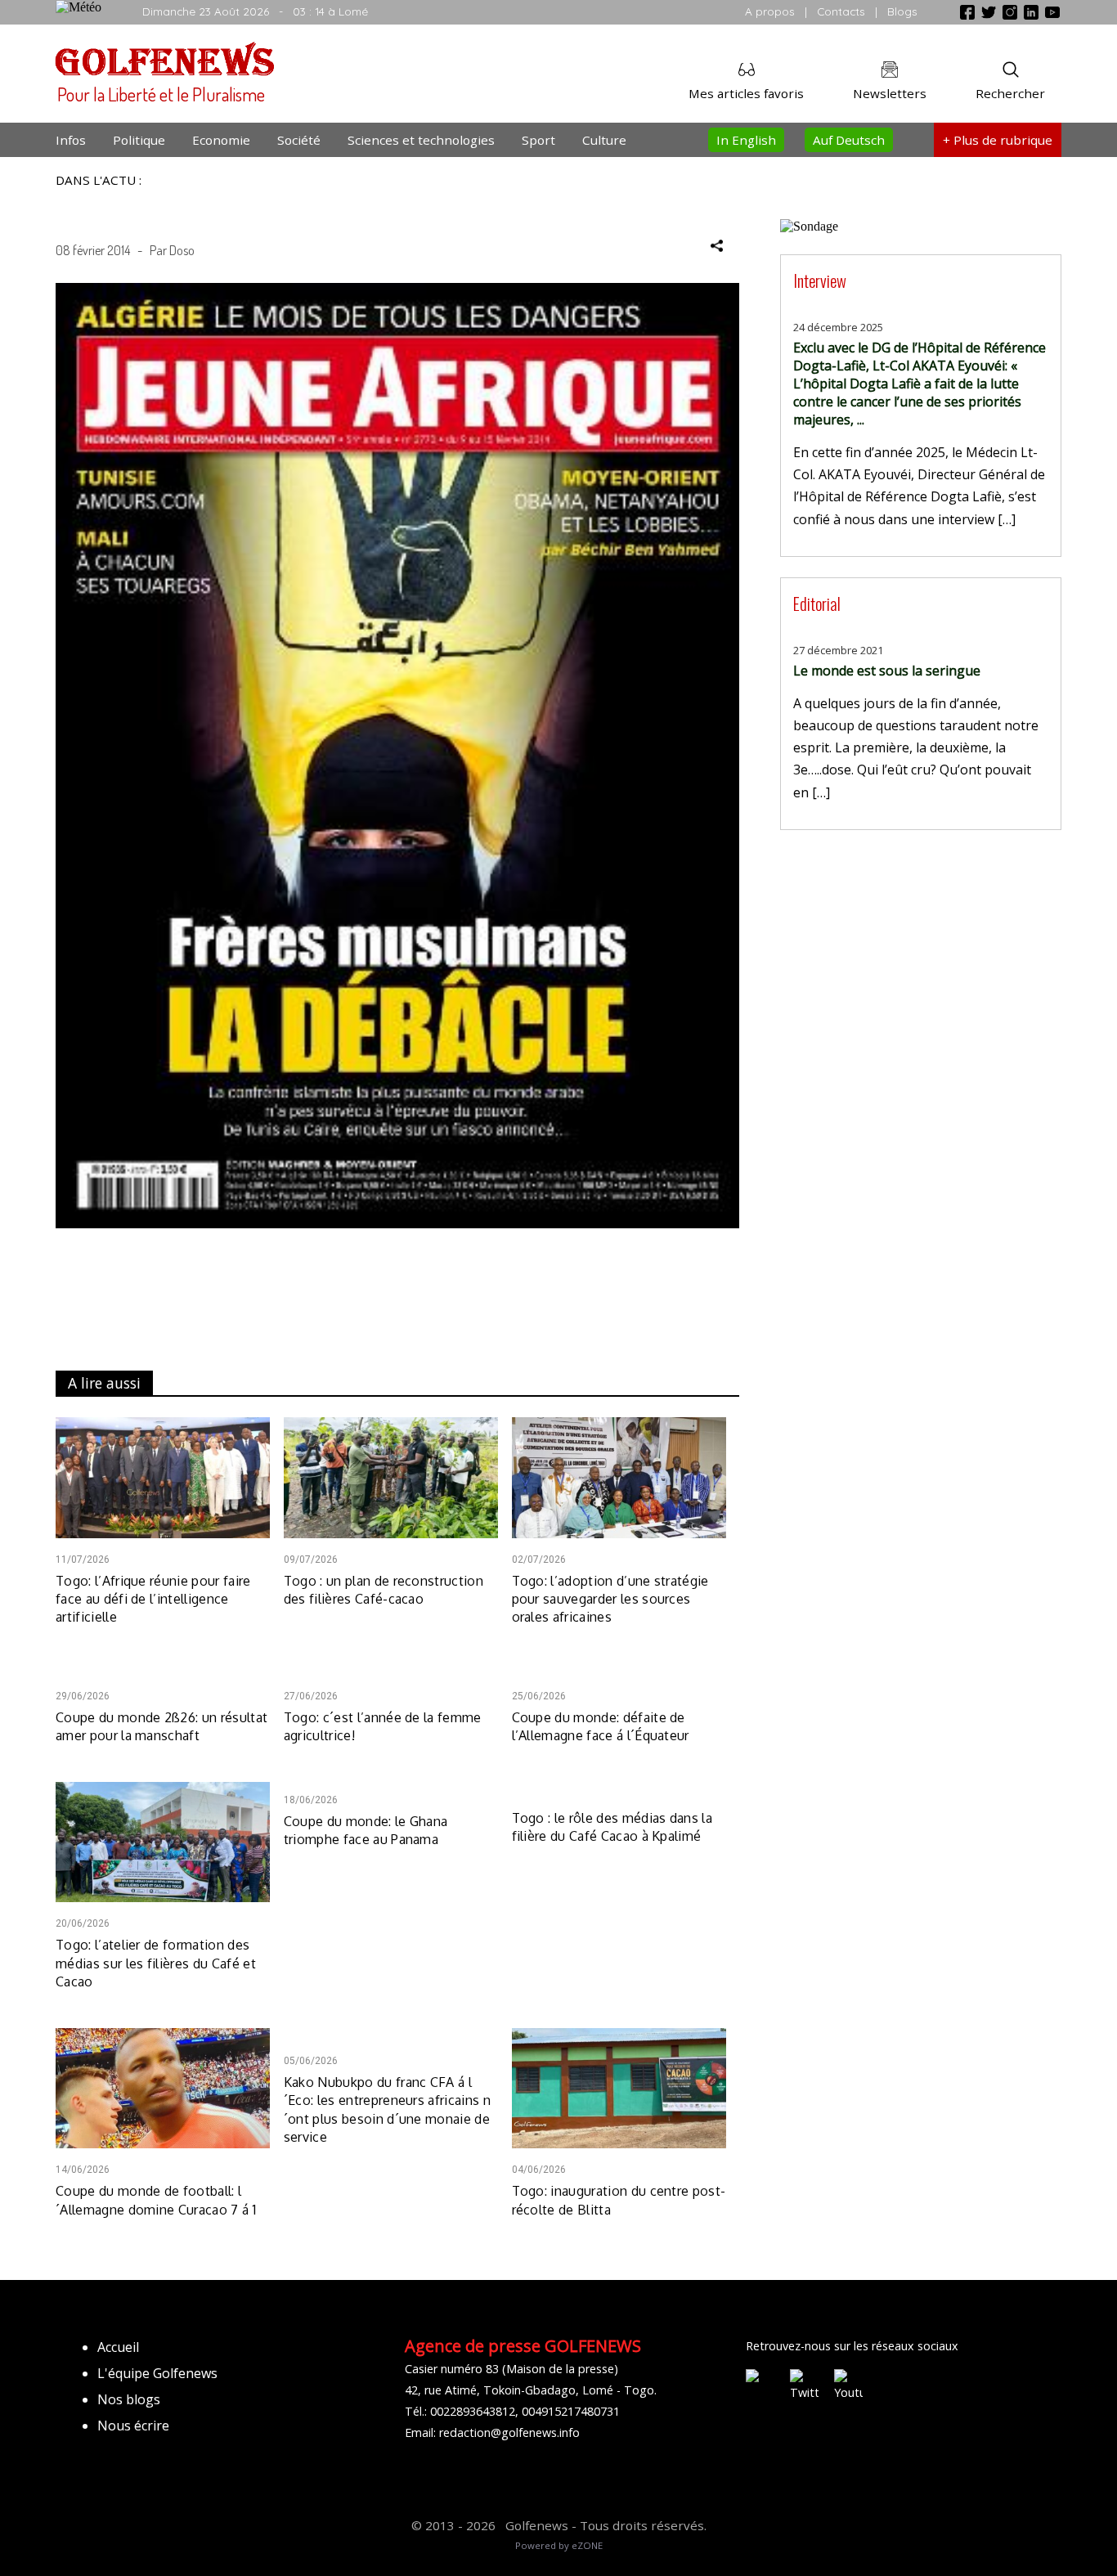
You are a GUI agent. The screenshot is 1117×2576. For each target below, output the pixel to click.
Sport (538, 140)
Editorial (817, 603)
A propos (770, 11)
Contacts (841, 11)
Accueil (118, 2347)
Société (299, 140)
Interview (820, 280)
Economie (221, 140)
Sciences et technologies (421, 140)
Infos (71, 140)
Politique (139, 140)
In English (746, 140)
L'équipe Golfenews (157, 2373)
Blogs (902, 11)
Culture (604, 140)
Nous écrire (133, 2426)
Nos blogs (129, 2399)
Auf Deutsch (849, 140)
